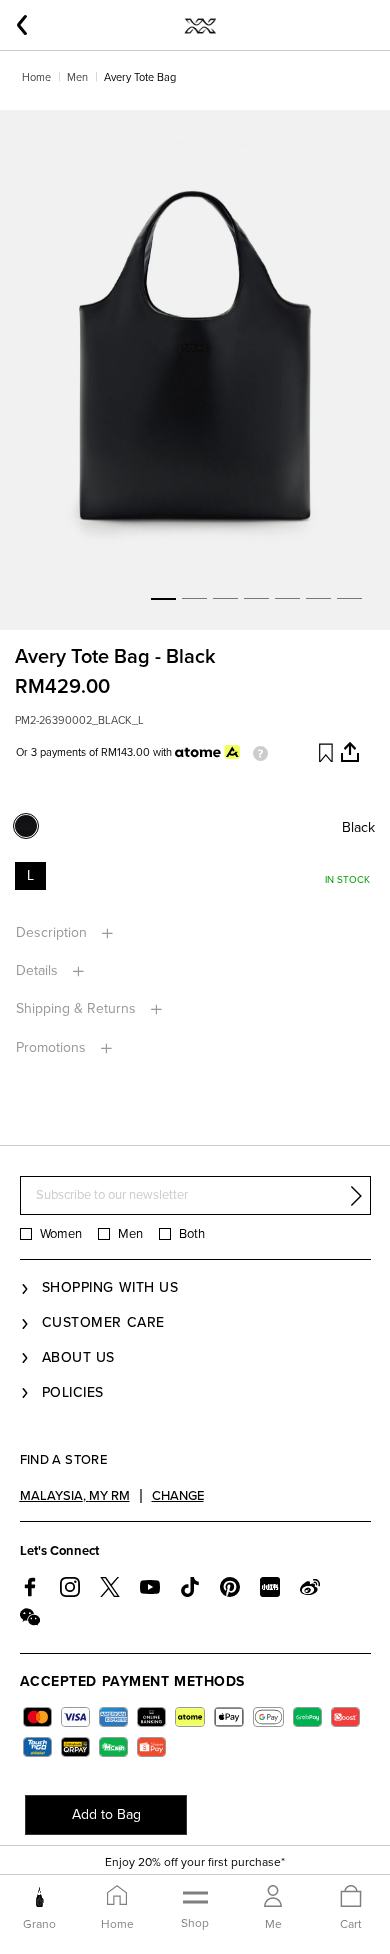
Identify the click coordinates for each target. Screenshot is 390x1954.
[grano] (39, 1897)
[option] (195, 370)
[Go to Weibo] (310, 1587)
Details (39, 970)
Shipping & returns (78, 1008)
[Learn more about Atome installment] (255, 752)
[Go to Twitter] (110, 1587)
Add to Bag (106, 1814)
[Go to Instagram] (70, 1587)
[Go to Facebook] (30, 1587)
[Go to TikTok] (190, 1587)
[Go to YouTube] (150, 1587)
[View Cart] (351, 1897)
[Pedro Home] (199, 25)
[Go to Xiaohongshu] (270, 1587)
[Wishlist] (325, 753)
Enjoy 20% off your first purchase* (195, 1862)
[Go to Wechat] (30, 1617)
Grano (39, 1924)
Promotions (53, 1047)
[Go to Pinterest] (230, 1587)
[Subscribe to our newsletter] (356, 1196)
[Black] (33, 832)
